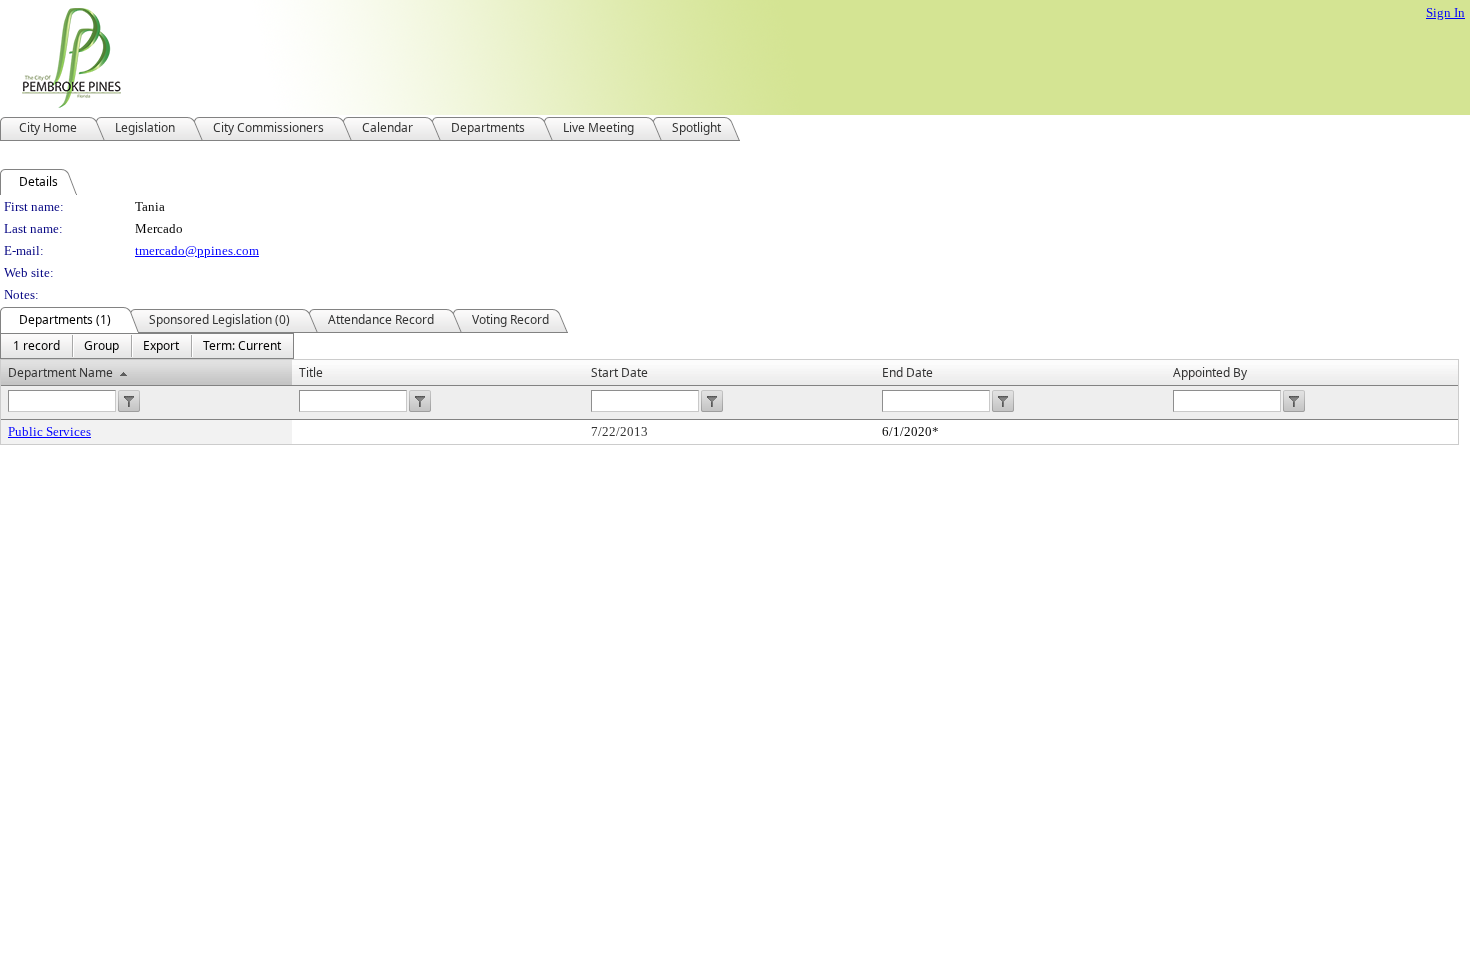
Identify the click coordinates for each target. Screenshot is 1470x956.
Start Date (619, 372)
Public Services (49, 431)
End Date (907, 372)
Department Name (60, 372)
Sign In (1445, 12)
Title (311, 372)
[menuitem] (36, 346)
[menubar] (147, 346)
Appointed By (1210, 372)
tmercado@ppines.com (197, 250)
